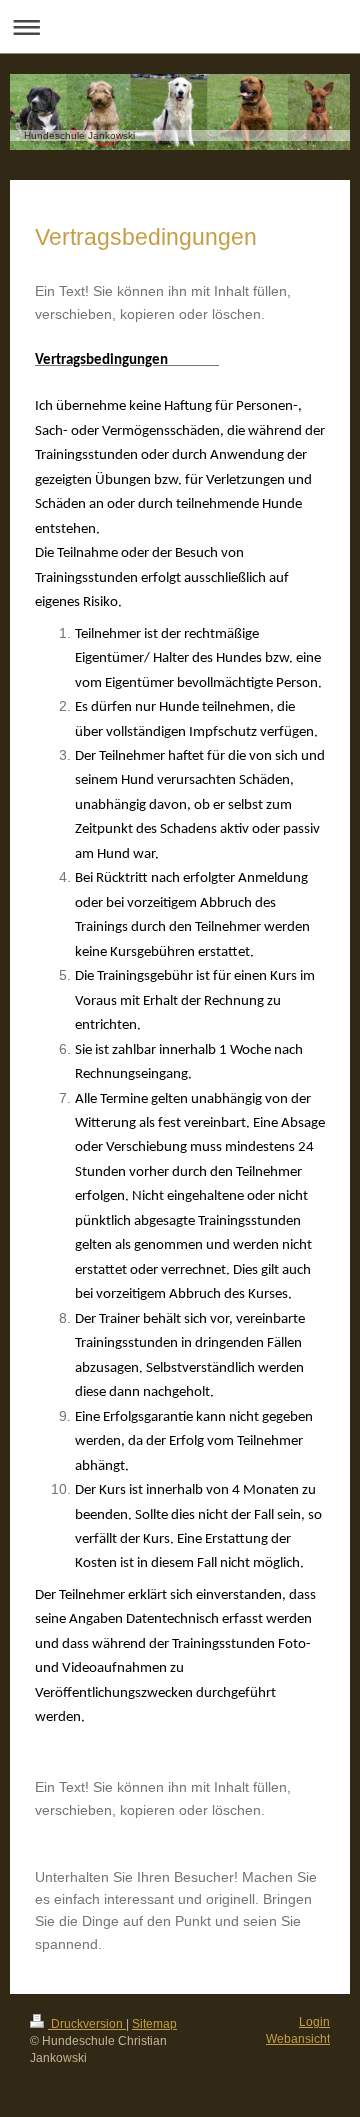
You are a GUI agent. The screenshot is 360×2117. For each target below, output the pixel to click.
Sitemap (154, 2024)
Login (314, 2022)
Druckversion (87, 2024)
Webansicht (298, 2039)
